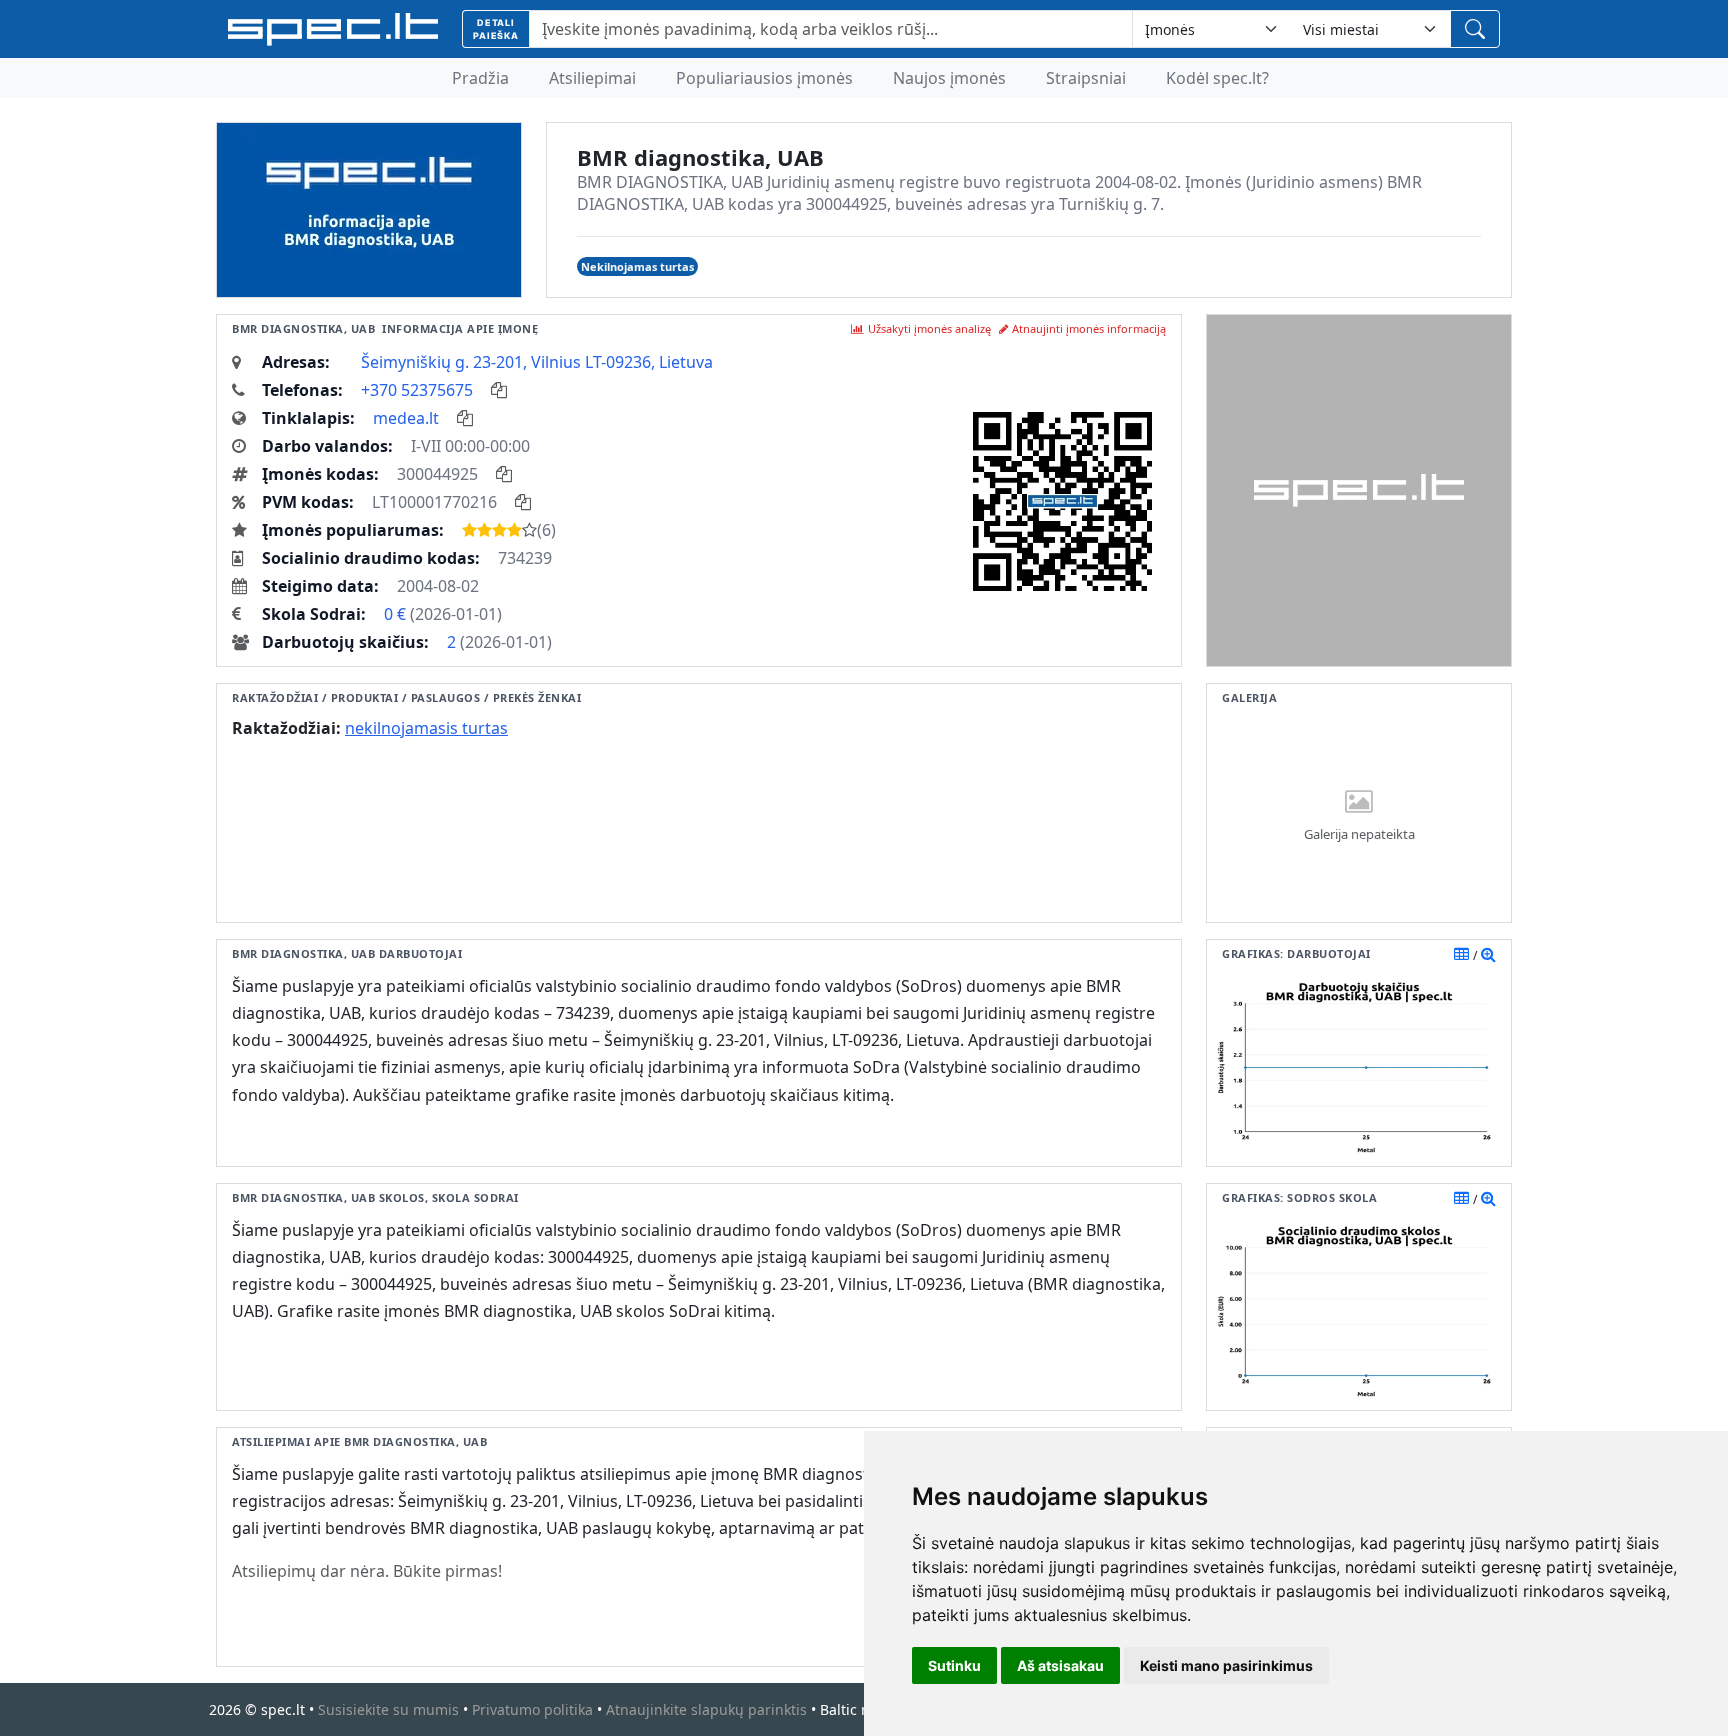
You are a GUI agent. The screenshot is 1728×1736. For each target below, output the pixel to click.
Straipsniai (1086, 78)
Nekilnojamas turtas (637, 266)
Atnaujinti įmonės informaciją (1089, 328)
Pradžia (480, 78)
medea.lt (406, 418)
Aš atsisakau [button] (1060, 1665)
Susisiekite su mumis (388, 1709)
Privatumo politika (532, 1709)
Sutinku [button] (954, 1665)
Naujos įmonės (949, 78)
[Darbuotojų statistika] (1488, 954)
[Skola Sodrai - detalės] (1488, 1198)
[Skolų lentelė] (1461, 1198)
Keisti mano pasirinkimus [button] (1226, 1665)
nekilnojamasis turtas (426, 728)
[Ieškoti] (1475, 29)
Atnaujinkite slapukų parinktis (706, 1709)
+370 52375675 (417, 390)
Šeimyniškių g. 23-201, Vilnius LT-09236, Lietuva (537, 362)
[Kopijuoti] (499, 390)
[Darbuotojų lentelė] (1461, 954)
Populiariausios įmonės (764, 78)
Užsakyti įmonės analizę (929, 328)
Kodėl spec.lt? (1217, 78)
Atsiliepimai (592, 78)
